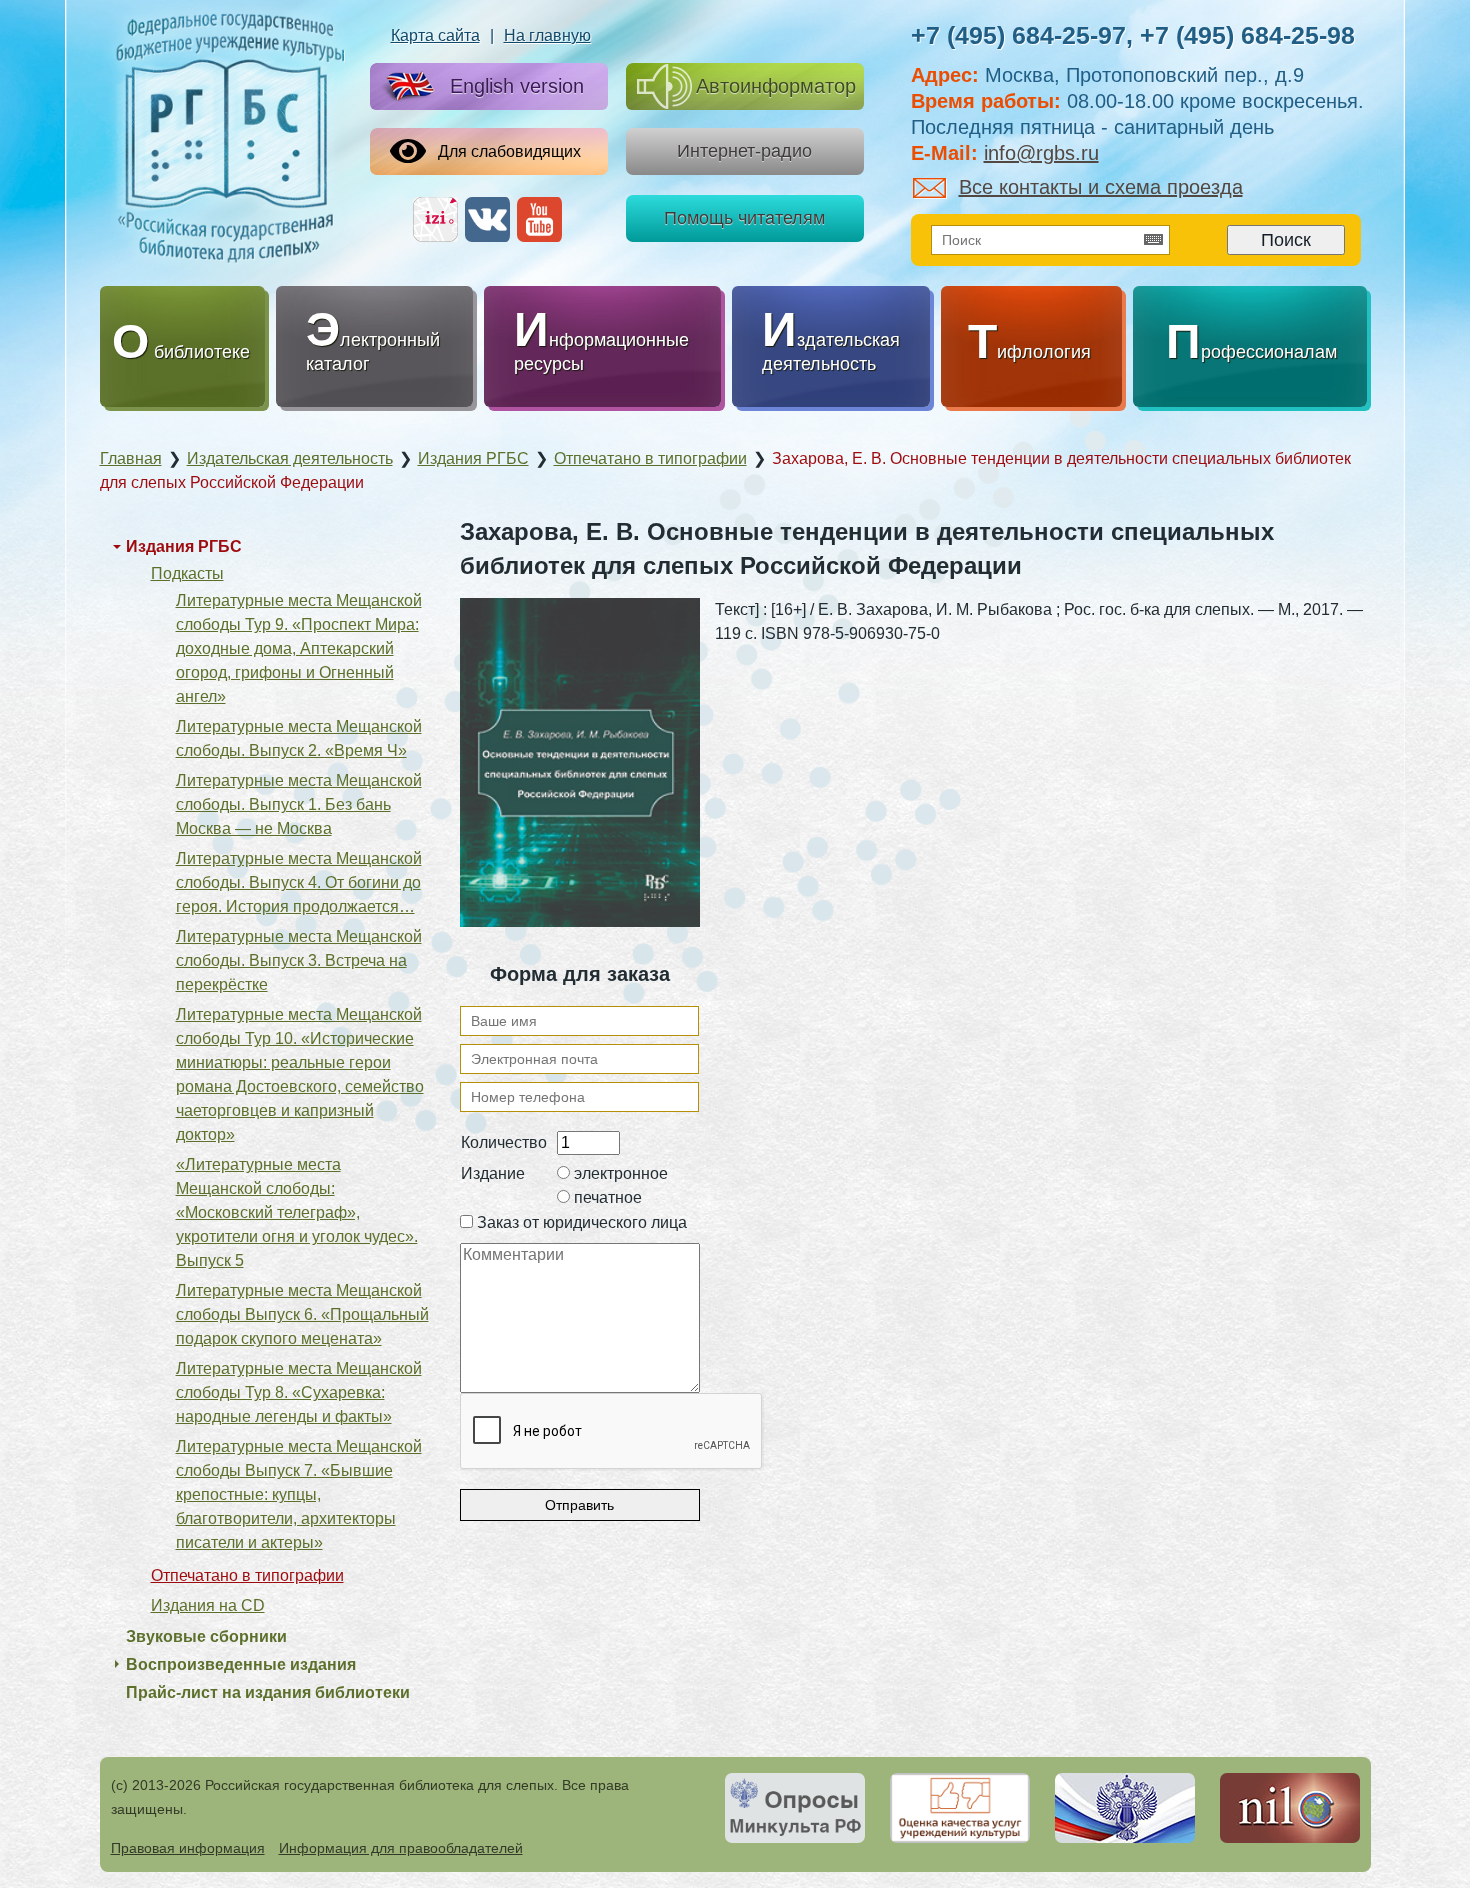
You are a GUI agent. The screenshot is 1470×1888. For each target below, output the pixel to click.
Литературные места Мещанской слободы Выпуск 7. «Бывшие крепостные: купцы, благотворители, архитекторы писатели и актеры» (299, 1494)
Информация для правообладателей (401, 1848)
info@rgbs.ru (1041, 153)
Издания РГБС (184, 546)
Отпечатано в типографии (247, 1575)
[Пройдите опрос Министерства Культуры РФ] (795, 1808)
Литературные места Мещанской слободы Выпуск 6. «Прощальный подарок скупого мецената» (302, 1314)
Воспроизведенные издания (241, 1664)
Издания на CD (208, 1605)
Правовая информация (188, 1848)
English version (517, 86)
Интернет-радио (744, 151)
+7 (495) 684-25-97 (1018, 35)
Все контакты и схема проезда (1101, 187)
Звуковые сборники (206, 1636)
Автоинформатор (776, 86)
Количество (504, 1142)
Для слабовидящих (509, 151)
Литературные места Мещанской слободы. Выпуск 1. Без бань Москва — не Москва (299, 804)
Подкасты (187, 573)
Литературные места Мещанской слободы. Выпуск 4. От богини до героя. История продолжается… (299, 882)
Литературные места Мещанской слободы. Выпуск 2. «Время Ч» (299, 738)
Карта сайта (435, 35)
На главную (547, 35)
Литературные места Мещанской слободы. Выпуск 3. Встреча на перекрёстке (299, 960)
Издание (493, 1173)
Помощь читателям (744, 218)
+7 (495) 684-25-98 (1247, 35)
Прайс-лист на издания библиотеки (268, 1692)
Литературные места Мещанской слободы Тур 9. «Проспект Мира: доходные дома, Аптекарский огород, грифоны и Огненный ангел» (299, 648)
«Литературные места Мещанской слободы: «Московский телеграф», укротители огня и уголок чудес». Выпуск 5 (297, 1212)
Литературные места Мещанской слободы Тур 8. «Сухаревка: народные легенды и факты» (299, 1392)
